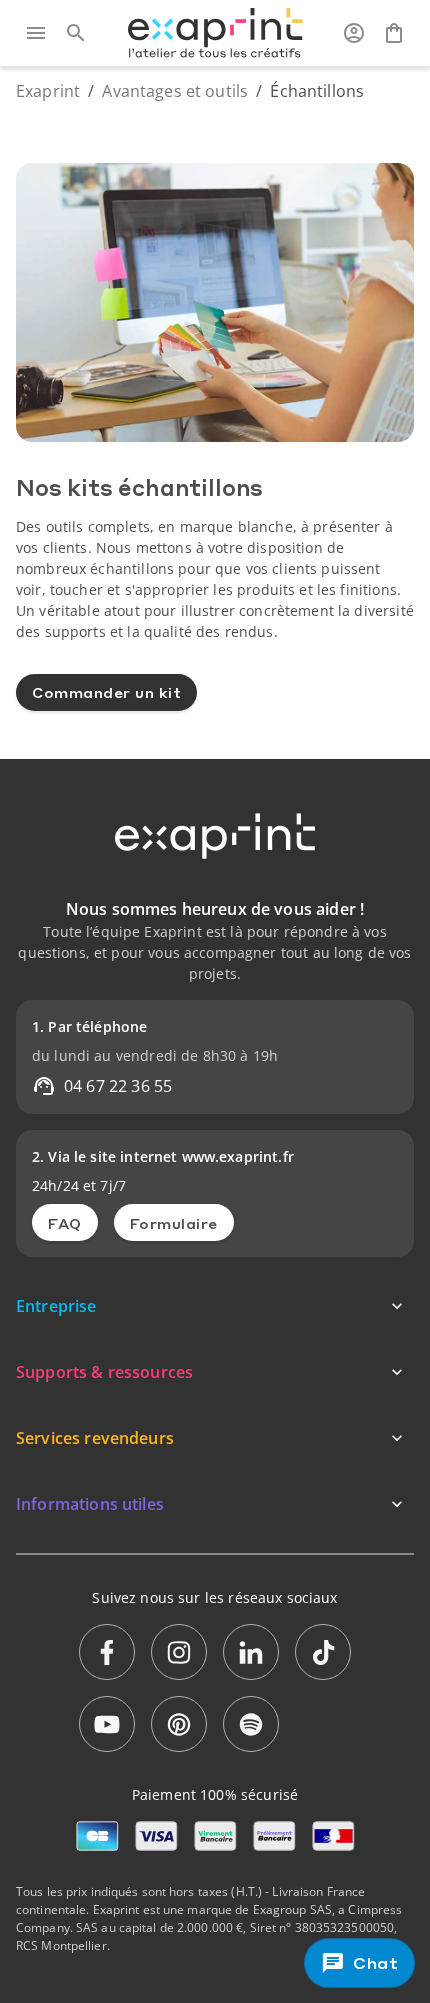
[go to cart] (394, 33)
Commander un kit (106, 692)
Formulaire (174, 1223)
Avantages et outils (175, 91)
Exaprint (48, 91)
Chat (376, 1963)
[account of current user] (354, 33)
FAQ (65, 1223)
